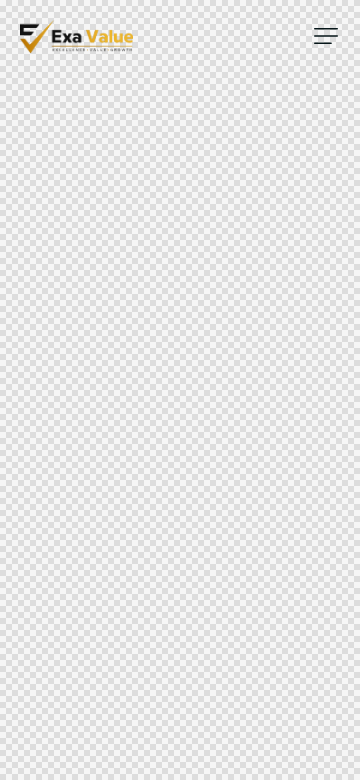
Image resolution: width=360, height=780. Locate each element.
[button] (326, 36)
